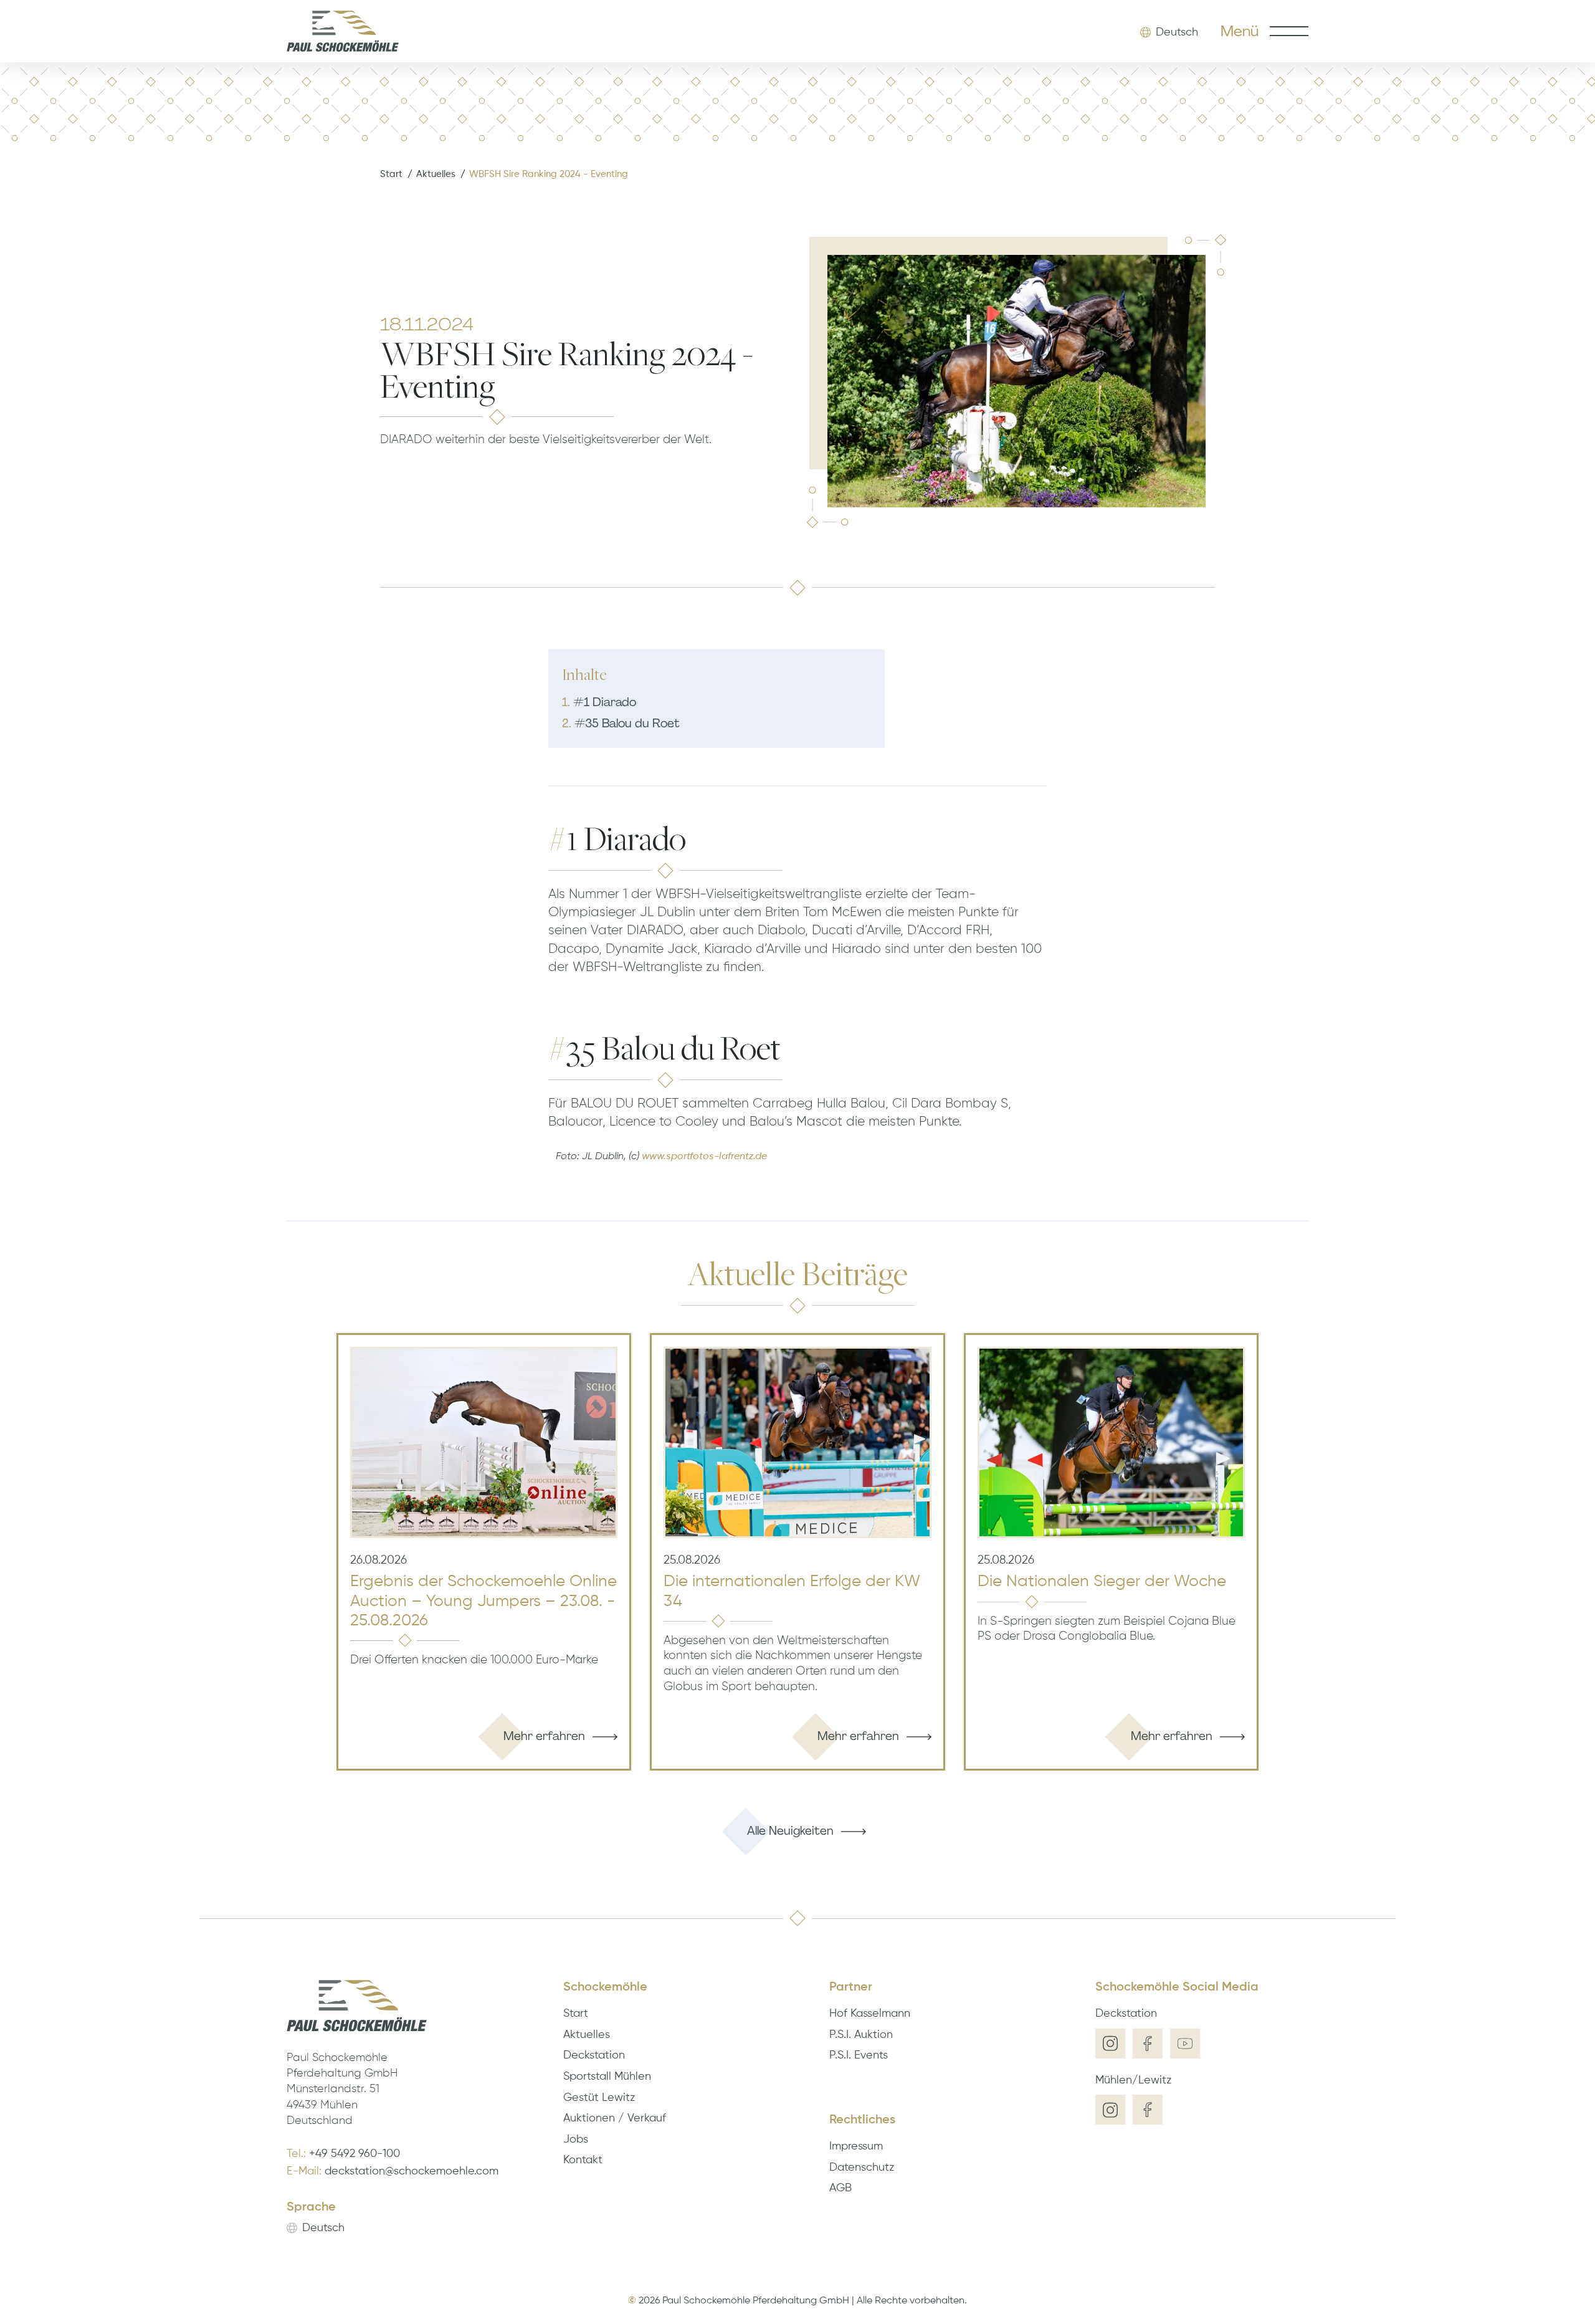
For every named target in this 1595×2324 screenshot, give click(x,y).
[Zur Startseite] (343, 31)
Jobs (576, 2140)
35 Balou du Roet (621, 723)
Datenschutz (862, 2168)
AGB (840, 2188)
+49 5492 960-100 (355, 2154)
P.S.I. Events (859, 2055)
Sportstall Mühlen (607, 2077)
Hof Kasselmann (870, 2014)
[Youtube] (1185, 2044)
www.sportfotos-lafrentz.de (704, 1157)
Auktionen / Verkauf (615, 2118)
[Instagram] (1110, 2044)
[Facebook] (1148, 2044)
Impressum (856, 2146)
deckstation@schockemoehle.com (412, 2171)
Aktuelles (436, 174)
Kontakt (583, 2160)
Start (391, 174)
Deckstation (594, 2055)
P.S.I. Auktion (861, 2035)
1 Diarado (599, 702)
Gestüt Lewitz (599, 2098)
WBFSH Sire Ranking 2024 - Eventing (549, 174)
